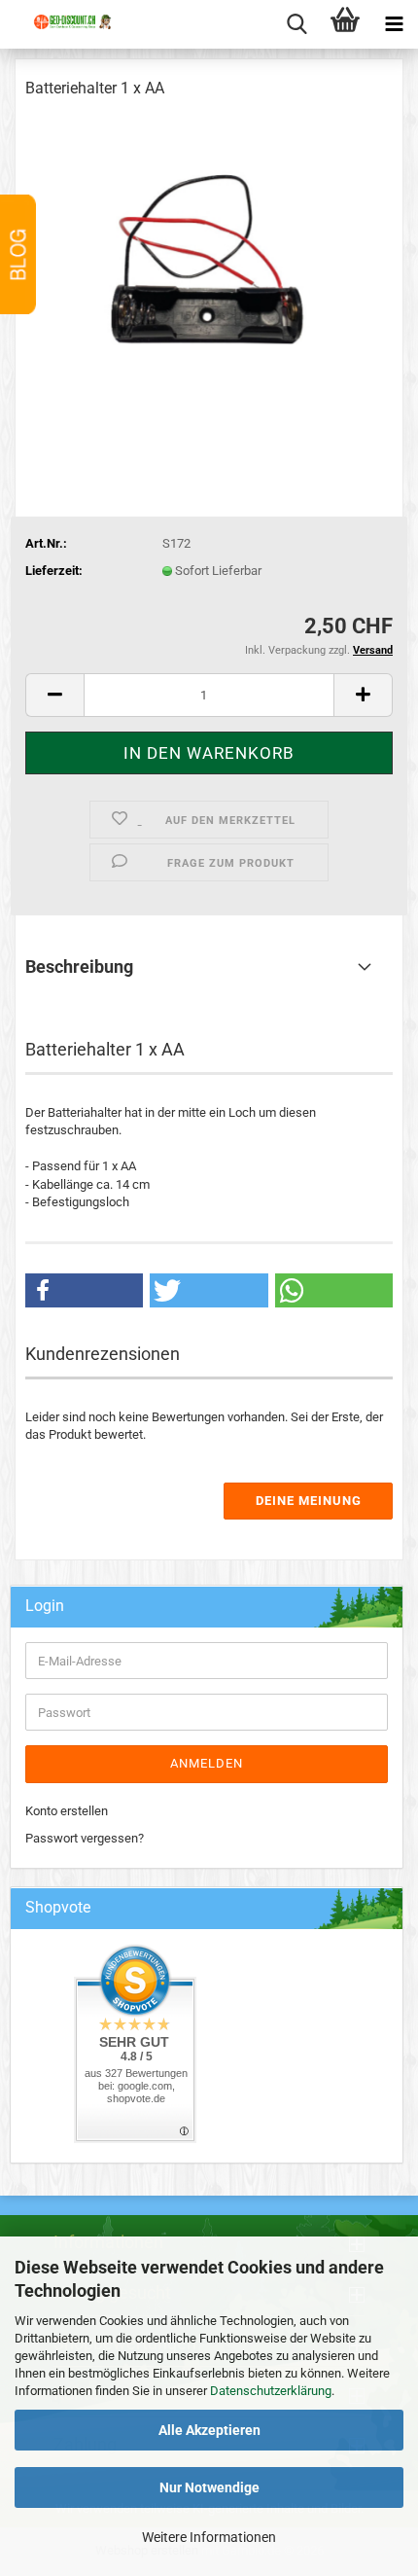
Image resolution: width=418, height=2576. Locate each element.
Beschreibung (79, 966)
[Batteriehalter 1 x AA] (209, 262)
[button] (54, 695)
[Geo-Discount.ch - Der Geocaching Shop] (63, 39)
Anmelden (207, 1763)
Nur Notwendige (209, 2487)
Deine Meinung (309, 1501)
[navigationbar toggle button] (394, 24)
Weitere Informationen (209, 2537)
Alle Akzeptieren (209, 2430)
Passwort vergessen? (85, 1838)
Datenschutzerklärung (271, 2391)
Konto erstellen (67, 1811)
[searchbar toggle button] (296, 24)
